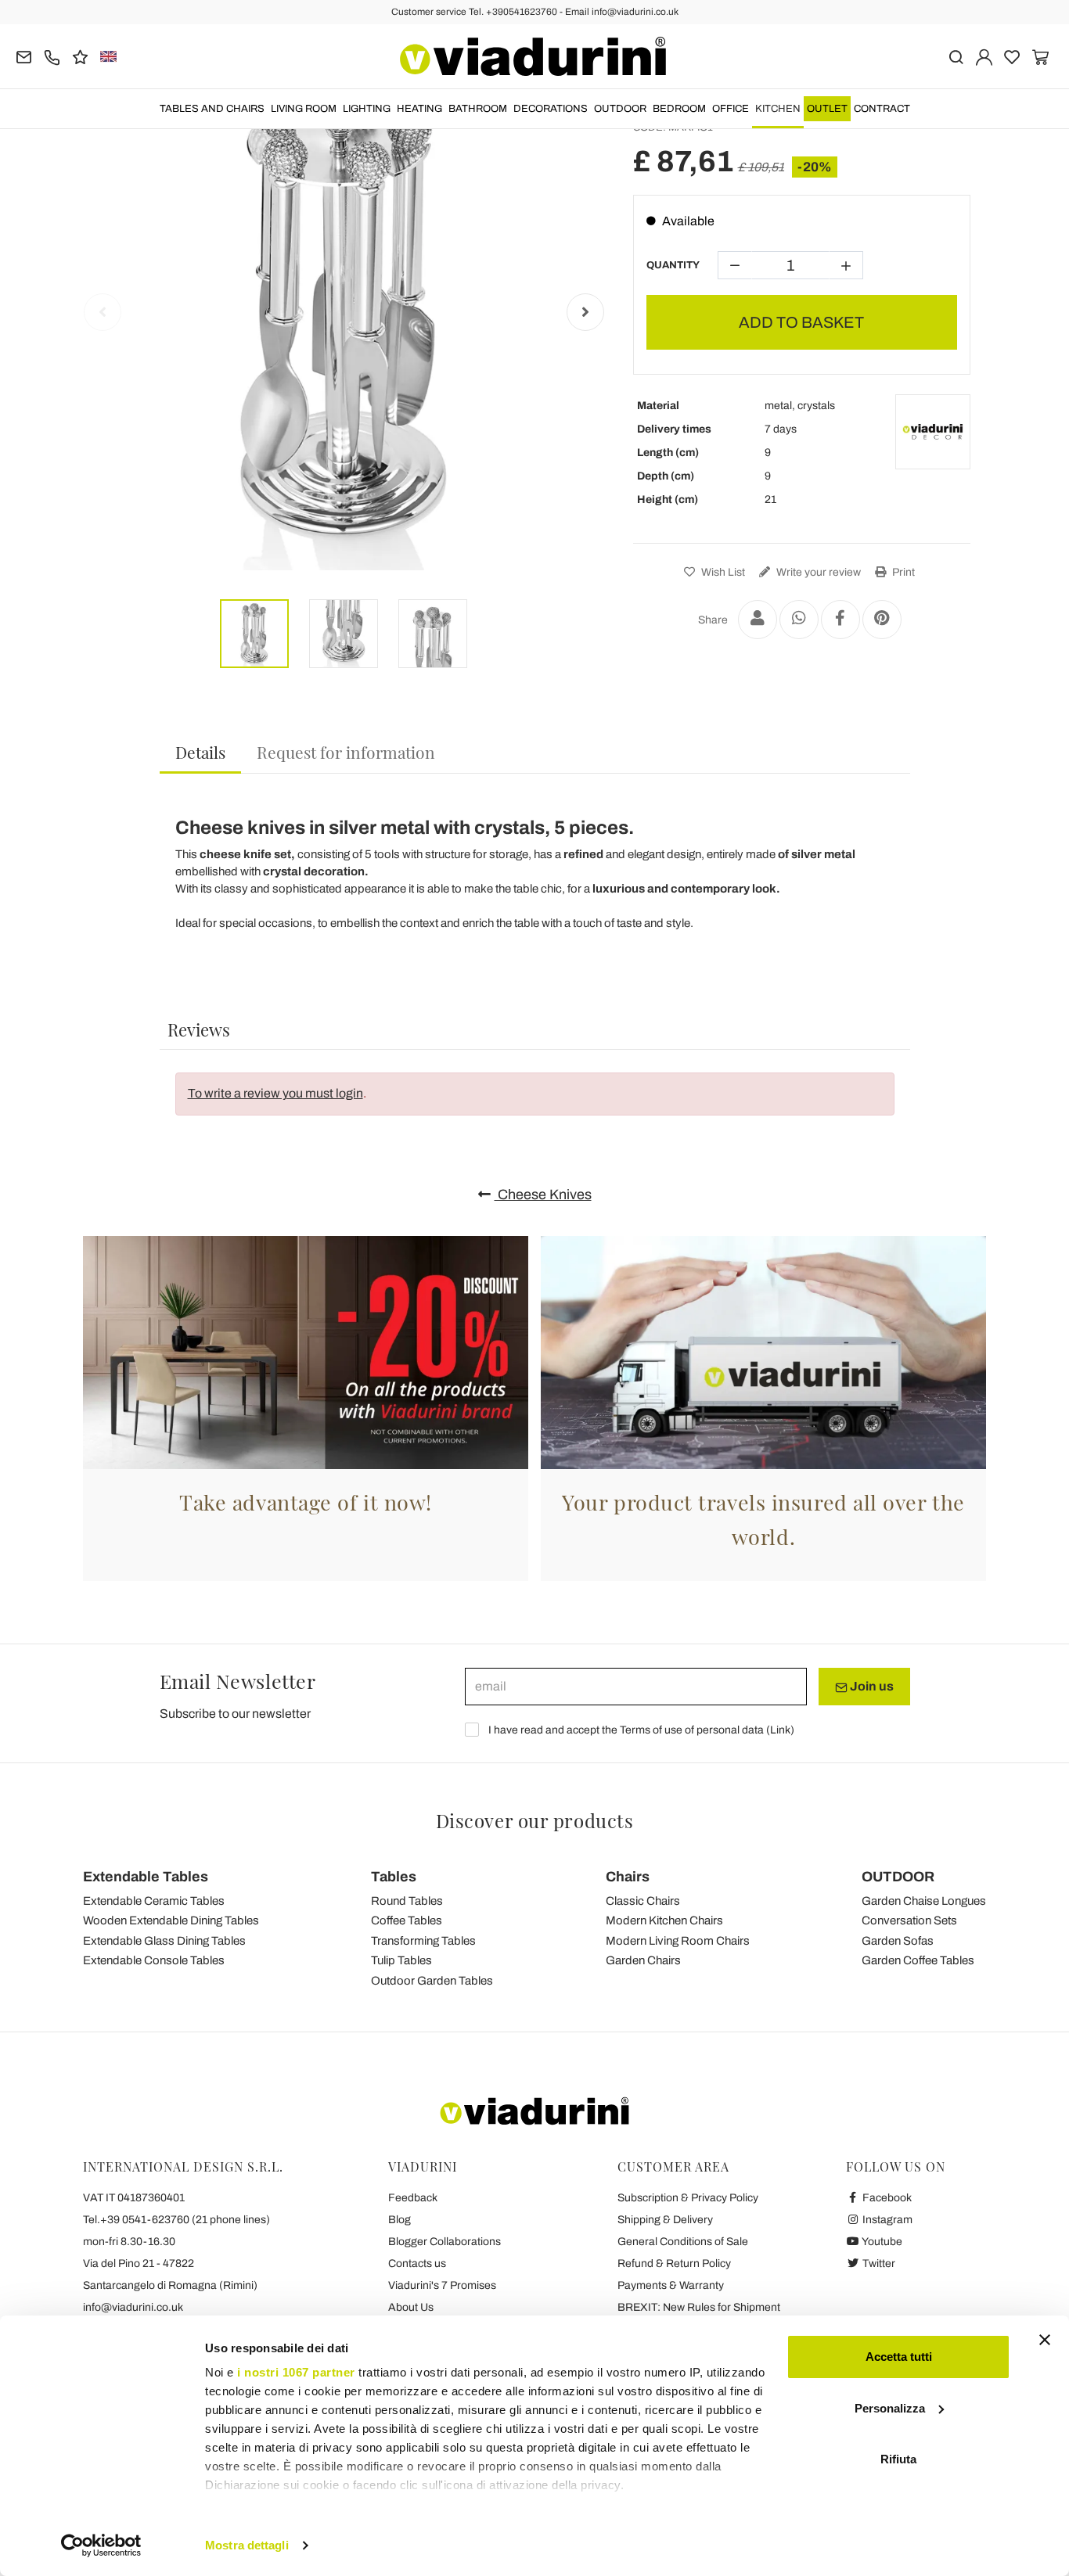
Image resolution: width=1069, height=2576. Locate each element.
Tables (394, 1877)
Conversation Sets (909, 1920)
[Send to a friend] (758, 620)
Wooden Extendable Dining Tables (171, 1920)
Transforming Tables (423, 1941)
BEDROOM (679, 109)
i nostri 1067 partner (296, 2372)
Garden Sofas (898, 1941)
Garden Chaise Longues (924, 1901)
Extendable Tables (146, 1877)
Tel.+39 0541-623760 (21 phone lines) (176, 2220)
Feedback (413, 2198)
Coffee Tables (407, 1920)
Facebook (886, 2198)
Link (780, 1730)
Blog (400, 2220)
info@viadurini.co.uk (133, 2307)
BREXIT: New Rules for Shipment (699, 2307)
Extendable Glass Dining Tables (164, 1941)
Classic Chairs (643, 1901)
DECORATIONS (551, 109)
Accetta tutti (899, 2357)
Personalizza (890, 2408)
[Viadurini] (533, 56)
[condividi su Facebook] (840, 620)
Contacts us (417, 2263)
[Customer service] (52, 56)
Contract (882, 109)
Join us (871, 1686)
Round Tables (407, 1901)
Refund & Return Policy (674, 2263)
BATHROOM (478, 109)
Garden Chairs (643, 1960)
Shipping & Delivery (665, 2220)
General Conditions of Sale (683, 2242)
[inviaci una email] (24, 56)
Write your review (817, 572)
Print (902, 572)
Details (200, 752)
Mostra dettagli (247, 2545)
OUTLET (827, 109)
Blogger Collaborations (445, 2242)
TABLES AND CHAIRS (212, 109)
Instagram (886, 2220)
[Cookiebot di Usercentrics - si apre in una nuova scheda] (101, 2545)
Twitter (878, 2263)
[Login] (984, 56)
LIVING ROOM (304, 109)
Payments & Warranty (671, 2285)
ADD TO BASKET (801, 322)
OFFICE (731, 109)
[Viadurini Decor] (933, 432)
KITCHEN (778, 109)
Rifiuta (898, 2459)
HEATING (419, 109)
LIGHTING (367, 109)
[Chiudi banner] (1045, 2340)
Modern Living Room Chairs (678, 1941)
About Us (411, 2307)
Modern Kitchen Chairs (664, 1920)
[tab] (200, 753)
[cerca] (956, 56)
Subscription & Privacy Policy (688, 2198)
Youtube (881, 2242)
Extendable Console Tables (154, 1960)
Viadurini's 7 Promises (442, 2285)
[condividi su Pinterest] (882, 620)
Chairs (628, 1877)
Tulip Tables (401, 1960)
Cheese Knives (543, 1195)
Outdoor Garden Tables (432, 1981)
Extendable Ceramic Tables (154, 1901)
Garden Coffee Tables (918, 1960)
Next (585, 312)
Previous (103, 312)
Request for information (346, 752)
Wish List (722, 572)
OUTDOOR (620, 109)
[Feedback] (80, 56)
